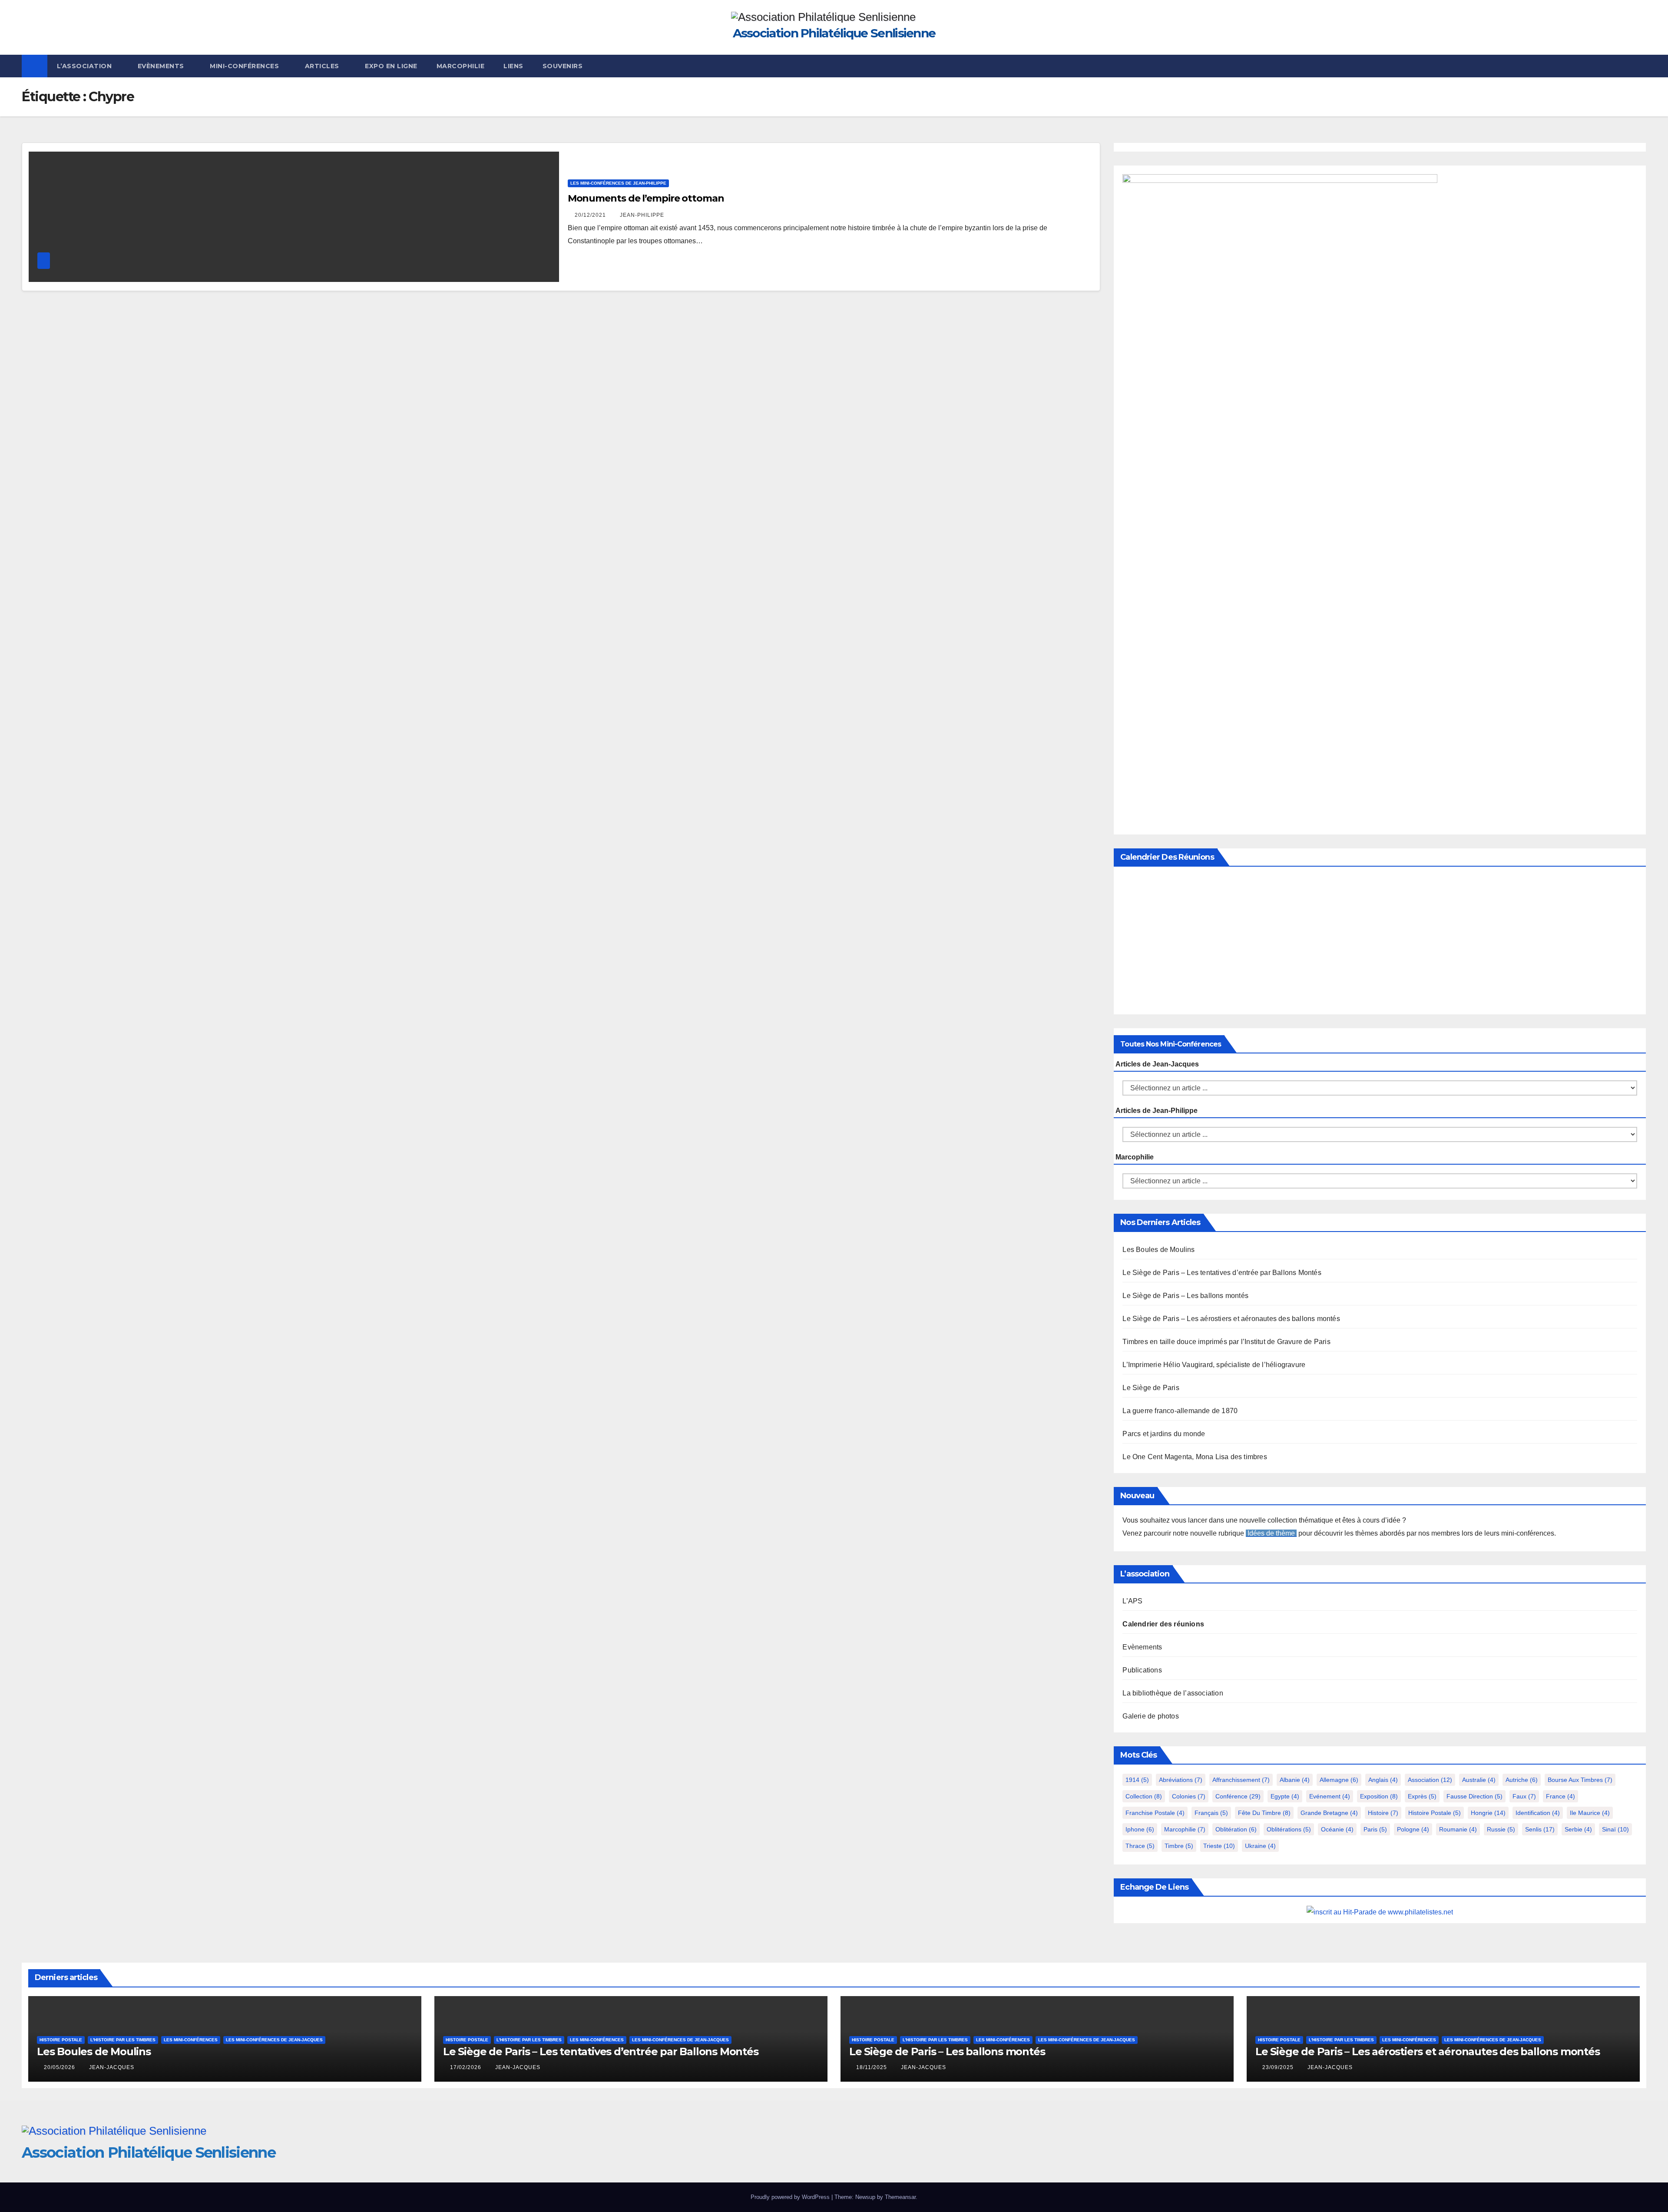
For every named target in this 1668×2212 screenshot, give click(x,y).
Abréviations (1181, 1780)
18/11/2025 (872, 2067)
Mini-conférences (245, 66)
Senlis (1540, 1829)
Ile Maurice (1590, 1813)
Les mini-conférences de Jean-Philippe (618, 183)
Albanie (1295, 1780)
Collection (1144, 1796)
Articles (323, 66)
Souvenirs (563, 66)
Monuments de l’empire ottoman (646, 198)
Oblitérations (1289, 1829)
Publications (1142, 1670)
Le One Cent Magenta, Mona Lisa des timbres (1195, 1457)
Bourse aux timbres (1580, 1780)
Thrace (1140, 1846)
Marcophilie (461, 66)
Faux (1524, 1796)
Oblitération (1236, 1829)
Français (1211, 1813)
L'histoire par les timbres (123, 2040)
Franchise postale (1155, 1813)
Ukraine (1260, 1846)
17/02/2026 (467, 2067)
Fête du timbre (1264, 1813)
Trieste (1219, 1846)
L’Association (85, 66)
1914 (1137, 1780)
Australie (1479, 1780)
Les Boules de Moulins (1158, 1250)
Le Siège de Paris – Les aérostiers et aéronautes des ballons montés (1231, 1319)
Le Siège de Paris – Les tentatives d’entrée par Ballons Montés (1222, 1273)
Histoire (1383, 1813)
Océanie (1337, 1829)
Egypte (1285, 1796)
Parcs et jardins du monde (1164, 1434)
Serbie (1578, 1829)
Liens (513, 66)
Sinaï (1615, 1829)
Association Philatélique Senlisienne (834, 33)
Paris (1375, 1829)
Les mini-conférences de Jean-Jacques (274, 2040)
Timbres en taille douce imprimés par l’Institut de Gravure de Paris (1226, 1342)
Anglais (1383, 1780)
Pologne (1413, 1829)
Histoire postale (1435, 1813)
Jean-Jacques (112, 2067)
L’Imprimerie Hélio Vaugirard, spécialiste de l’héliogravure (1214, 1365)
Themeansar (900, 2197)
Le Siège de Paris (1151, 1388)
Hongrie (1488, 1813)
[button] (1640, 66)
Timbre (1179, 1846)
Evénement (1330, 1796)
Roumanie (1458, 1829)
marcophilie (1185, 1829)
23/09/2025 (1279, 2067)
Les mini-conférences (191, 2040)
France (1560, 1796)
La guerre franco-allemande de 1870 (1180, 1411)
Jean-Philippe (642, 215)
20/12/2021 (591, 215)
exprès (1422, 1796)
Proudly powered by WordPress (791, 2197)
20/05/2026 (60, 2067)
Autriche (1522, 1780)
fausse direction (1474, 1796)
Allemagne (1339, 1780)
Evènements (162, 66)
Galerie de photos (1150, 1716)
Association (1430, 1780)
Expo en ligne (391, 66)
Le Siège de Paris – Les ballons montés (1185, 1296)
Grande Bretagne (1329, 1813)
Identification (1538, 1813)
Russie (1501, 1829)
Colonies (1189, 1796)
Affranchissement (1241, 1780)
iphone (1140, 1829)
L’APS (1132, 1601)
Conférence (1238, 1796)
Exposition (1379, 1796)
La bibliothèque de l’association (1173, 1693)
